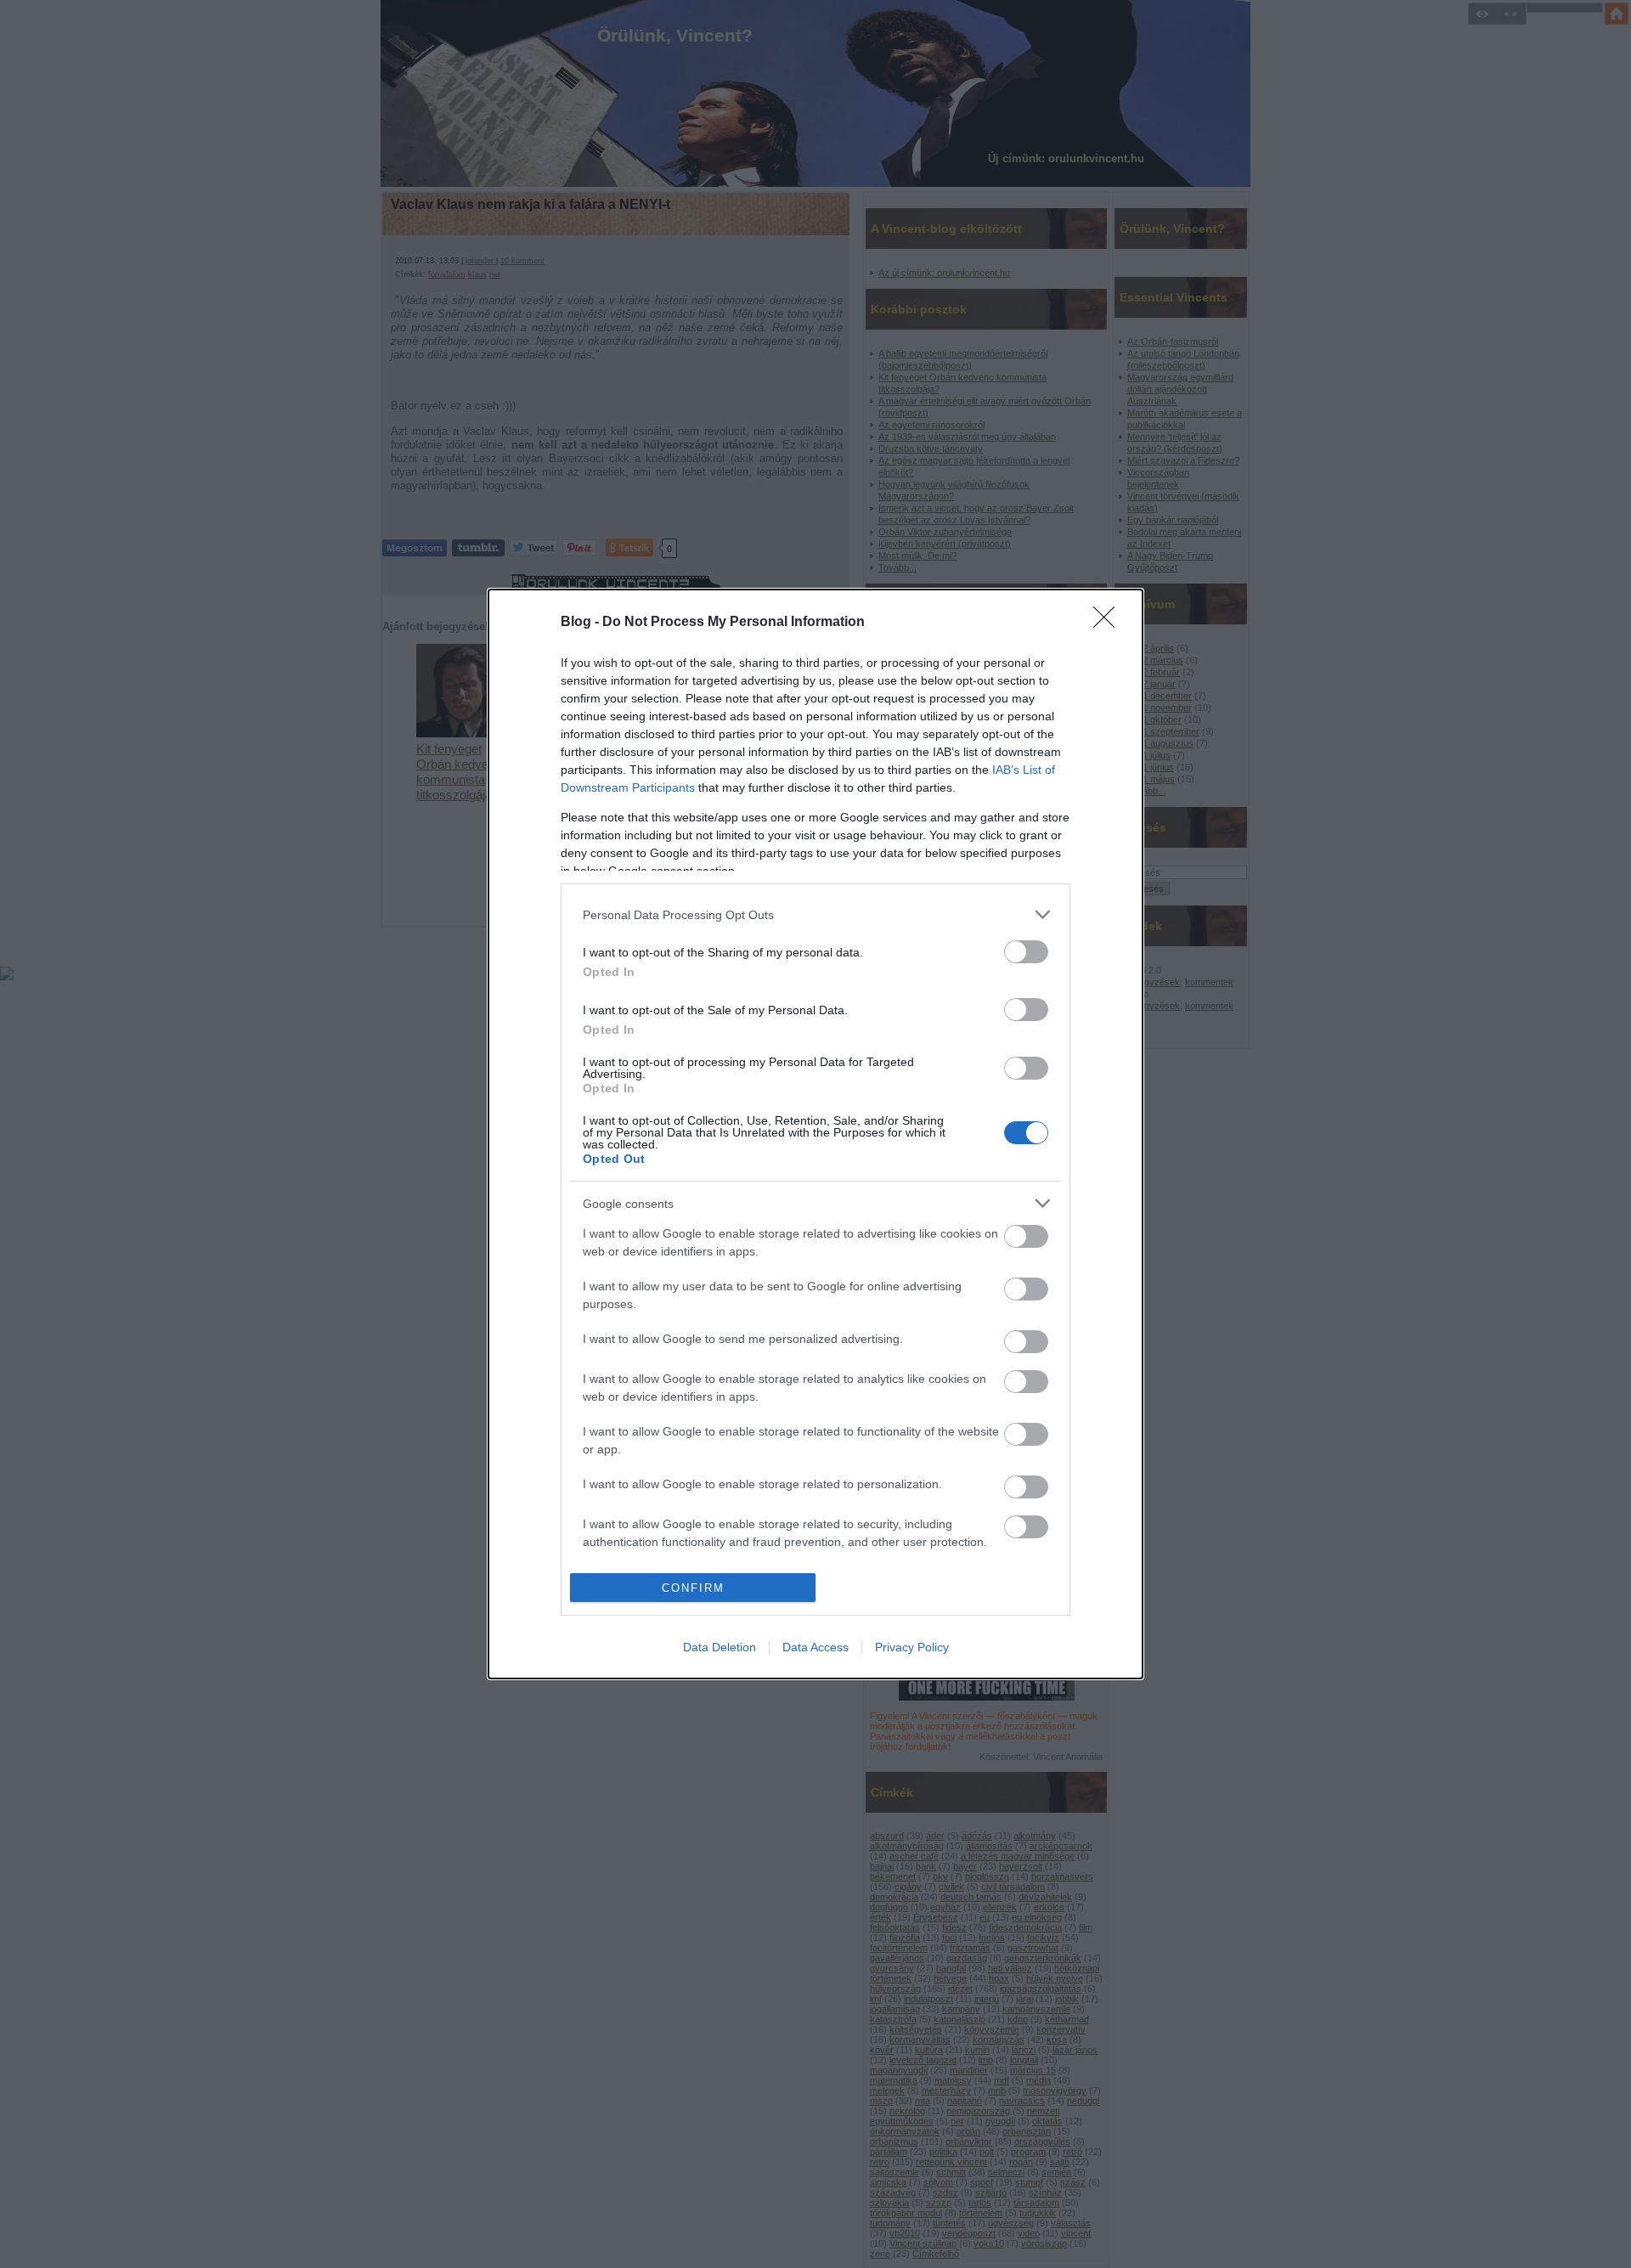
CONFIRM (693, 1588)
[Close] (1109, 623)
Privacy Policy (912, 1647)
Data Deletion (720, 1647)
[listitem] (815, 914)
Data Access (815, 1647)
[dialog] (815, 1134)
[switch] (1026, 952)
